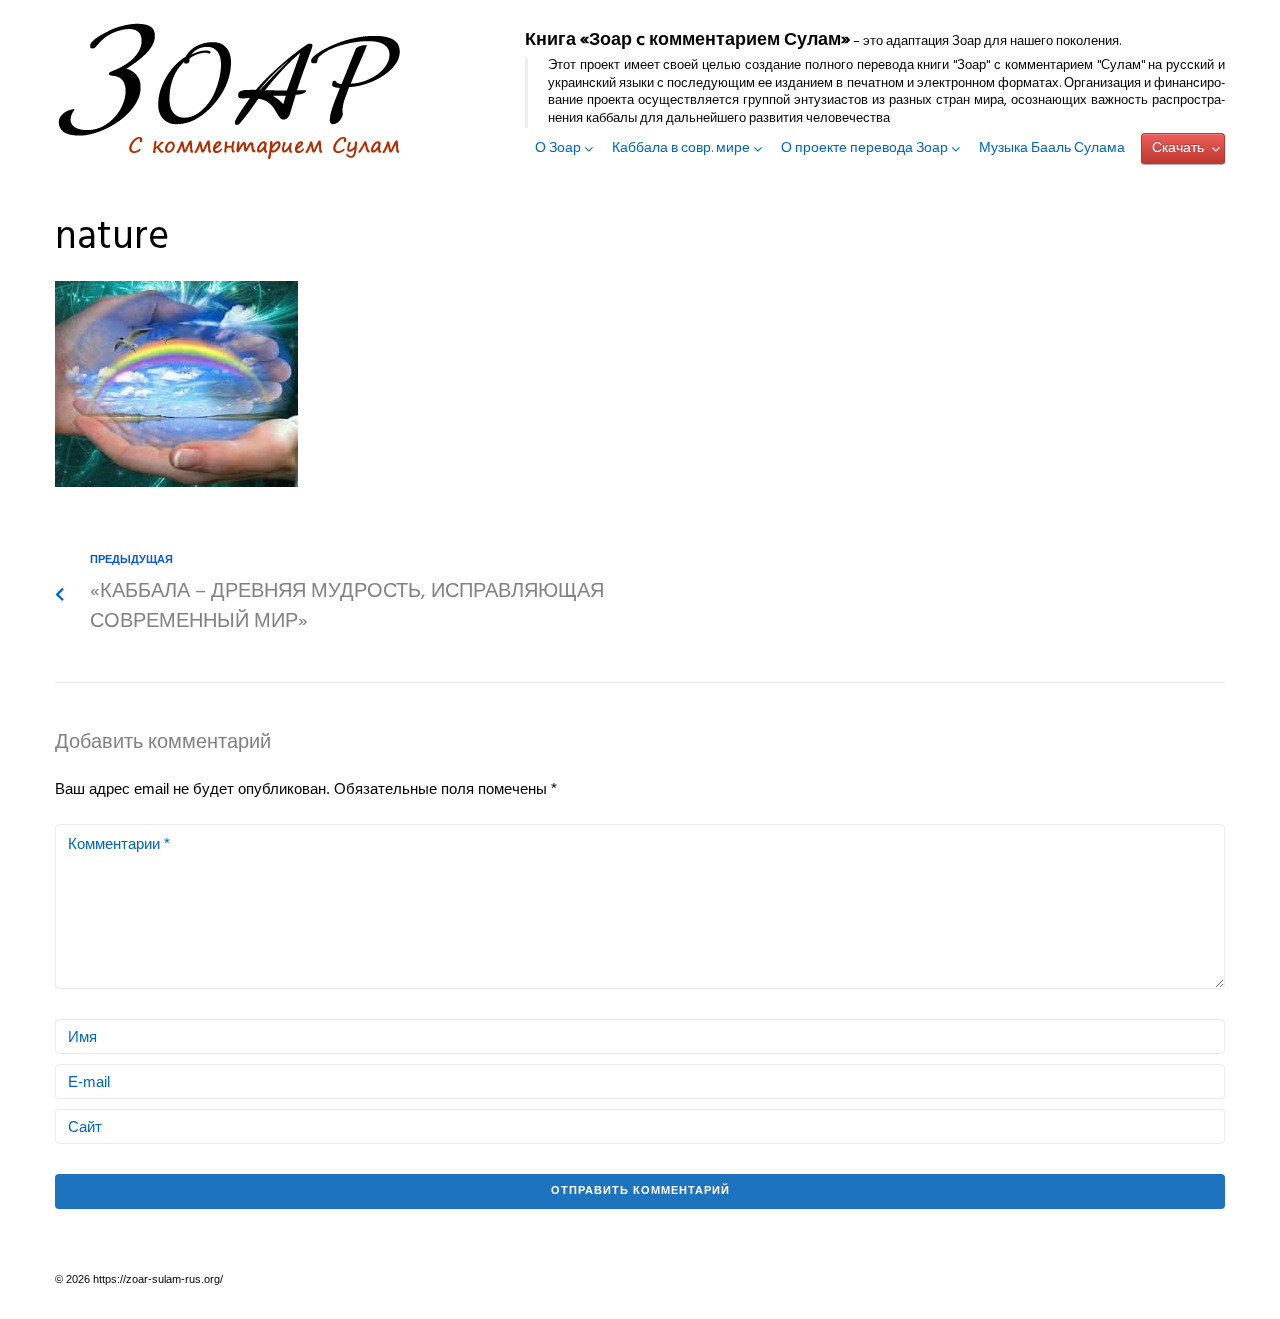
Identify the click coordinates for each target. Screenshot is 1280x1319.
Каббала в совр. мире (681, 149)
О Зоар (558, 149)
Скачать (1178, 148)
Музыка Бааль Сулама (1052, 149)
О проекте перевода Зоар (864, 149)
